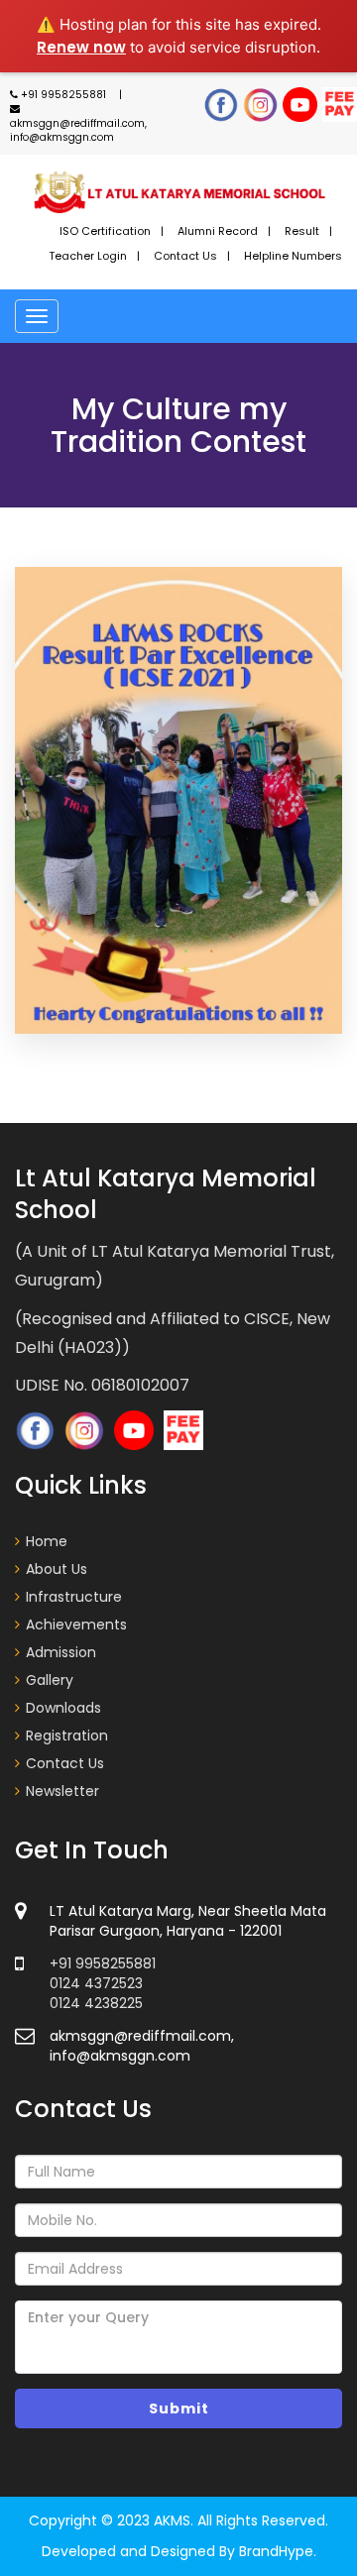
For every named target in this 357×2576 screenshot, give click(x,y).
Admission (61, 1652)
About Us (57, 1569)
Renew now (81, 47)
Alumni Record (218, 231)
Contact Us (185, 256)
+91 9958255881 (63, 95)
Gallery (50, 1680)
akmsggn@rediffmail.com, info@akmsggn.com (78, 130)
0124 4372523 (96, 1983)
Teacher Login (88, 256)
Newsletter (62, 1791)
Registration (67, 1736)
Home (47, 1541)
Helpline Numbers (293, 256)
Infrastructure (74, 1597)
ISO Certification (105, 231)
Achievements (76, 1624)
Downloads (63, 1708)
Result (302, 231)
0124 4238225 (96, 2003)
